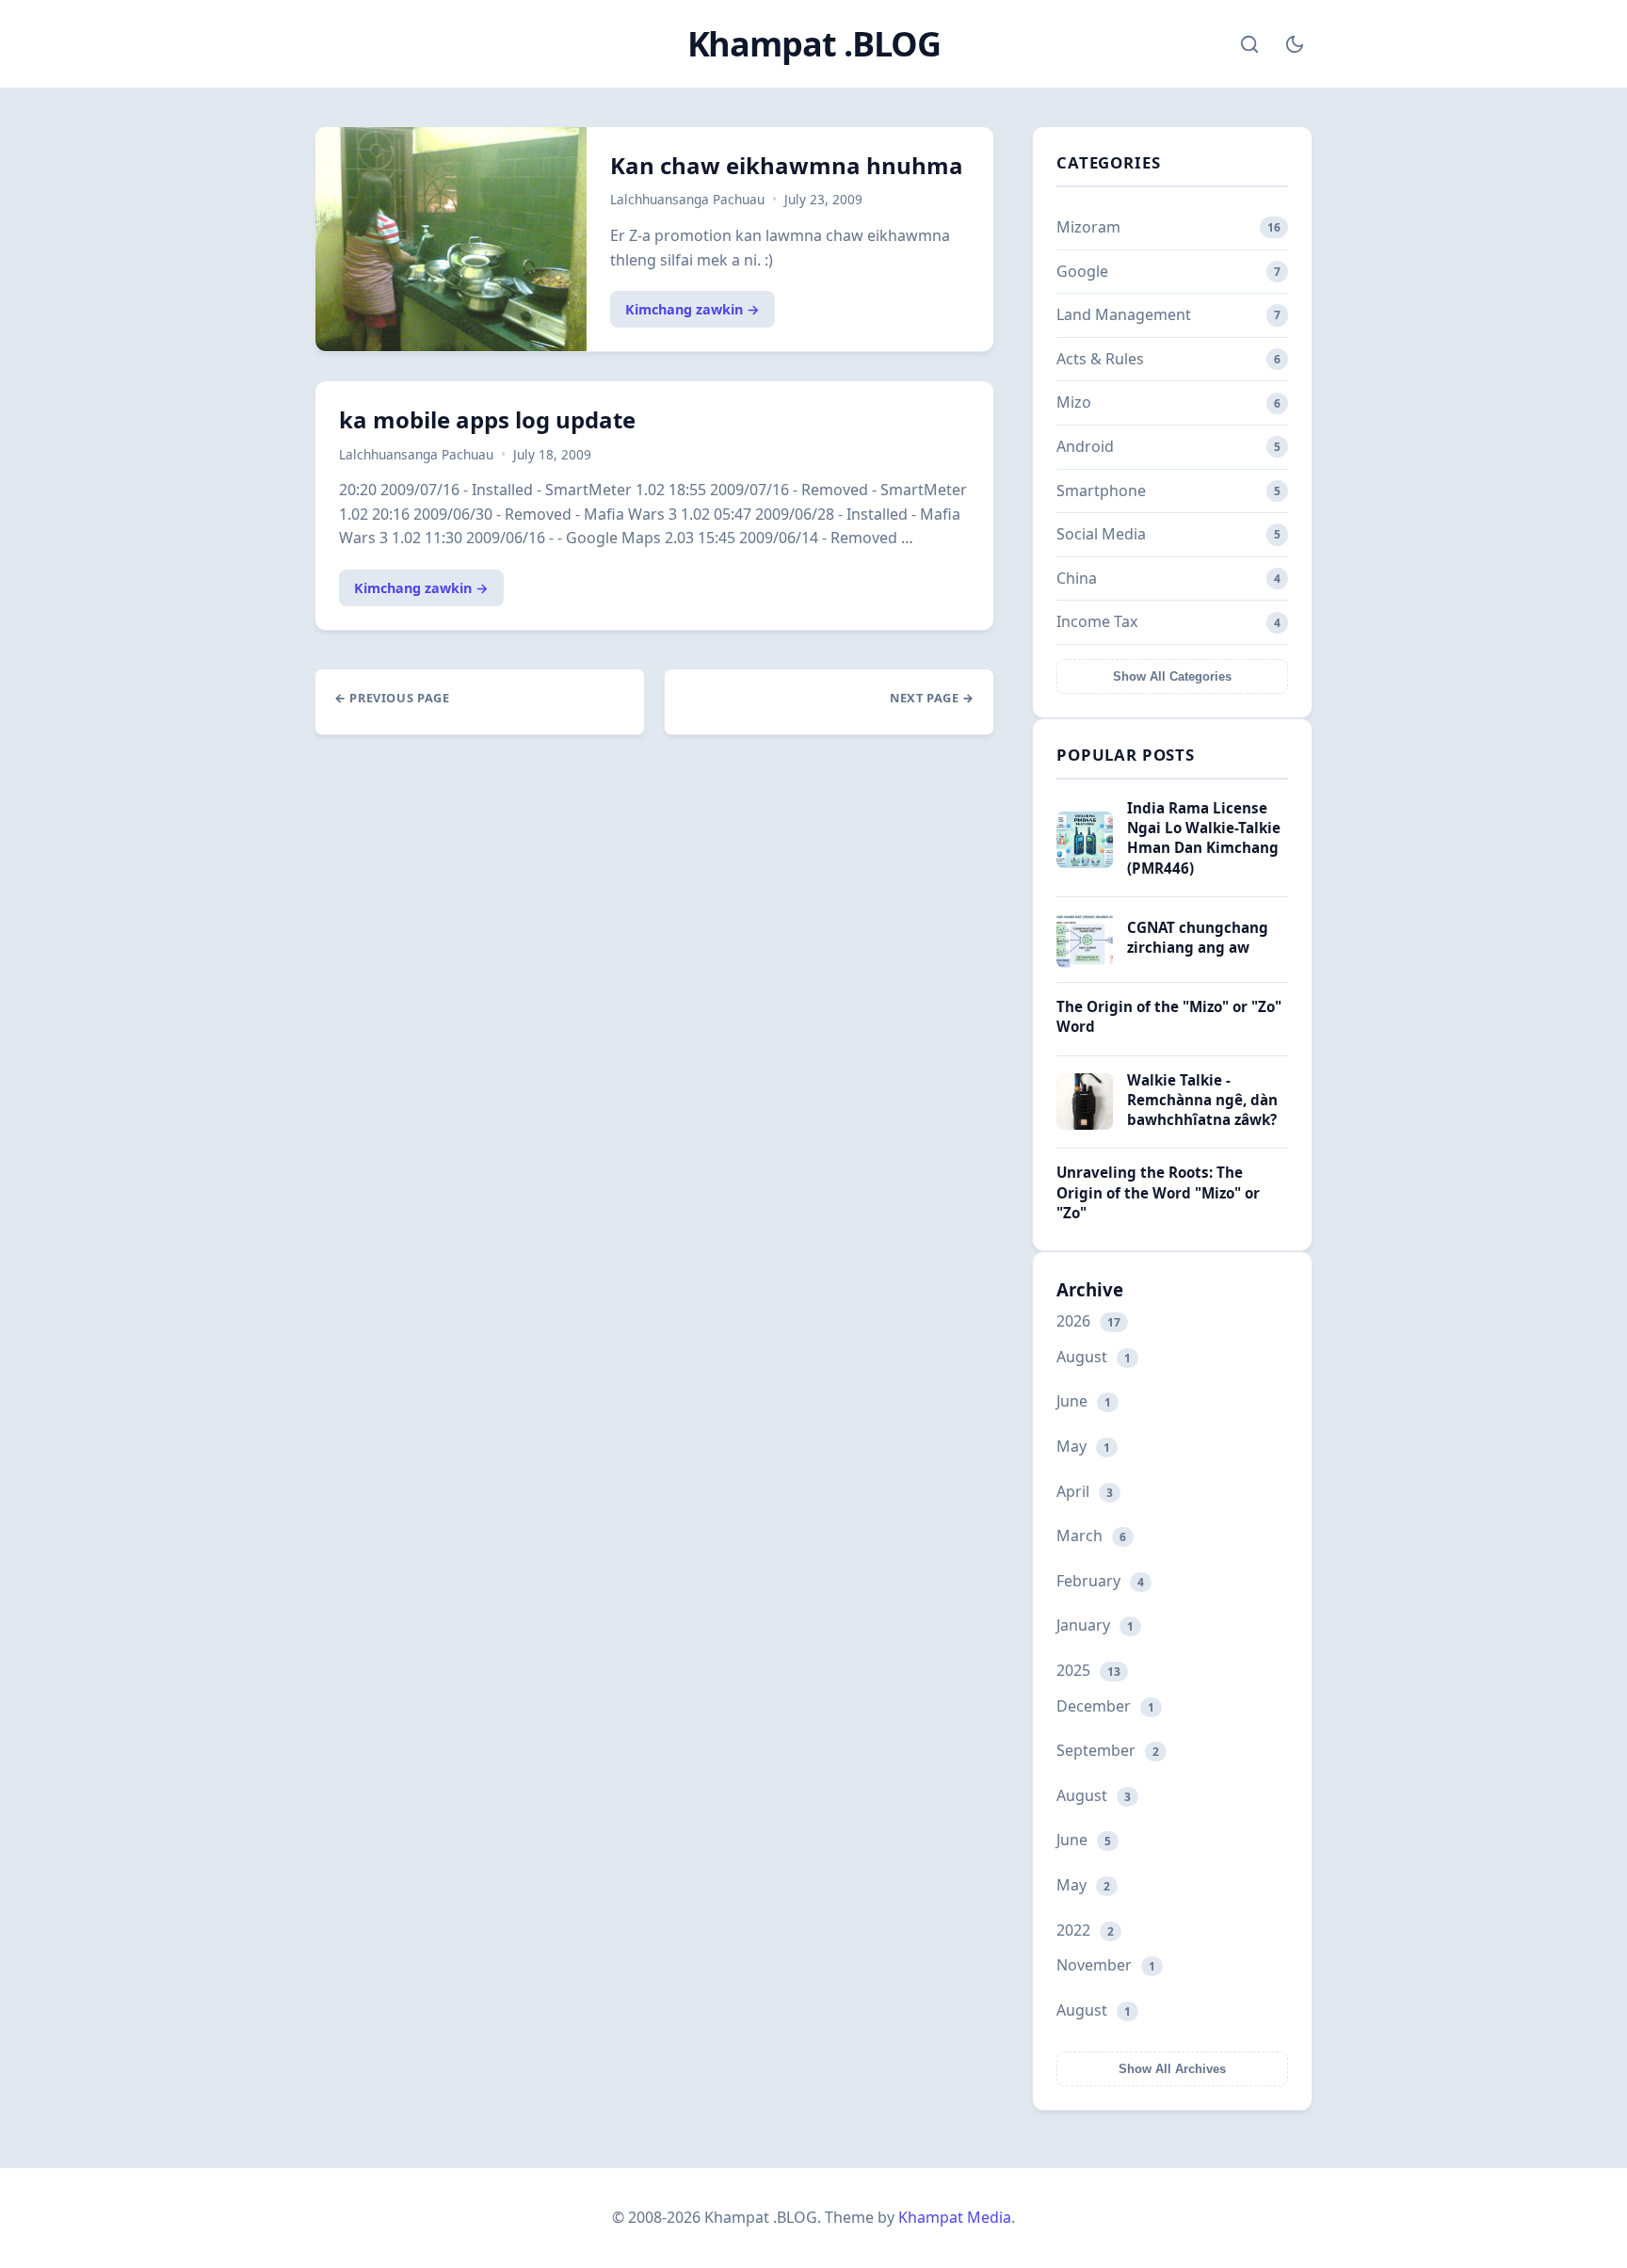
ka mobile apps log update (487, 419)
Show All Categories (1172, 676)
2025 (1088, 1670)
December (1105, 1706)
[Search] (1249, 44)
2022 (1085, 1930)
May (1083, 1446)
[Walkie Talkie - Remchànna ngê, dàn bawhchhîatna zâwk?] (1085, 1124)
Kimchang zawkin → (693, 309)
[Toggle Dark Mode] (1295, 44)
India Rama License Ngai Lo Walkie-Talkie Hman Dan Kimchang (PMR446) (1204, 838)
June (1084, 1401)
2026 (1088, 1321)
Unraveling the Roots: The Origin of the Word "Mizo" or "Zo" (1158, 1192)
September (1108, 1750)
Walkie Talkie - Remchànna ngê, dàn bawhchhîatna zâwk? (1202, 1100)
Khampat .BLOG (814, 44)
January (1095, 1625)
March (1091, 1536)
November (1106, 1965)
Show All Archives (1172, 2069)
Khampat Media (955, 2217)
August (1094, 1357)
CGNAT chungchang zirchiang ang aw (1198, 937)
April (1085, 1491)
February (1100, 1581)
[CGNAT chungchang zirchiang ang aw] (1085, 962)
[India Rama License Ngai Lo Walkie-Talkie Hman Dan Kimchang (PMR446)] (1085, 862)
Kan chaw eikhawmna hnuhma (787, 165)
